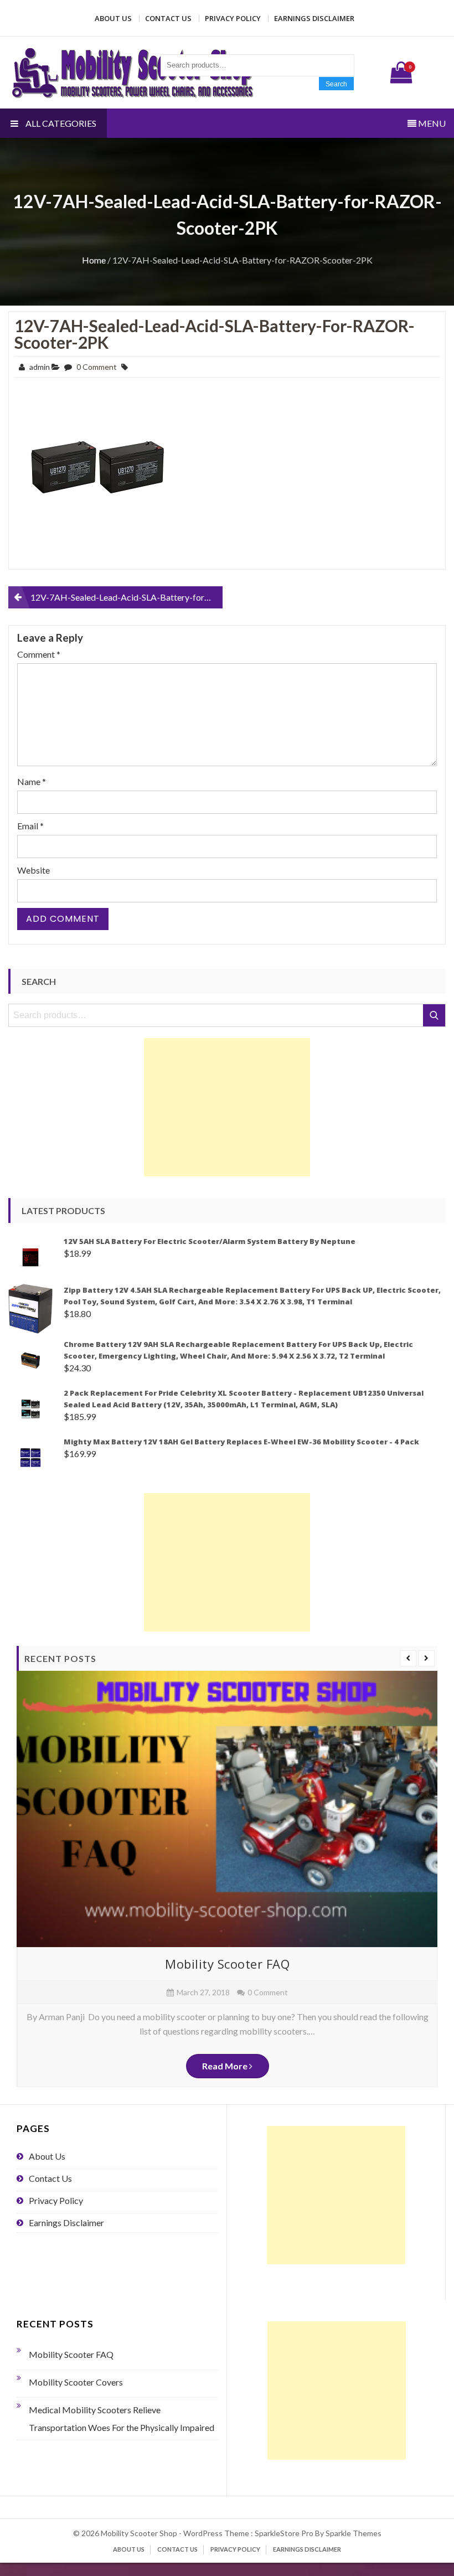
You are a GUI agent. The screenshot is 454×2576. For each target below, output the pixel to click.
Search (336, 84)
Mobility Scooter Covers (76, 2382)
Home (94, 260)
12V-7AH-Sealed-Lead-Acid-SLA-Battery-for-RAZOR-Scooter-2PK (215, 334)
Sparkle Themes (354, 2533)
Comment (39, 654)
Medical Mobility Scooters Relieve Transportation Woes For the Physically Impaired (122, 2418)
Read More (226, 2066)
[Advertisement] (227, 1107)
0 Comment (97, 367)
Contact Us (168, 18)
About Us (113, 18)
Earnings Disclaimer (314, 18)
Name (32, 781)
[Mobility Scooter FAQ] (227, 1809)
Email (30, 826)
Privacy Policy (233, 18)
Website (33, 870)
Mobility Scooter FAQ (227, 1964)
